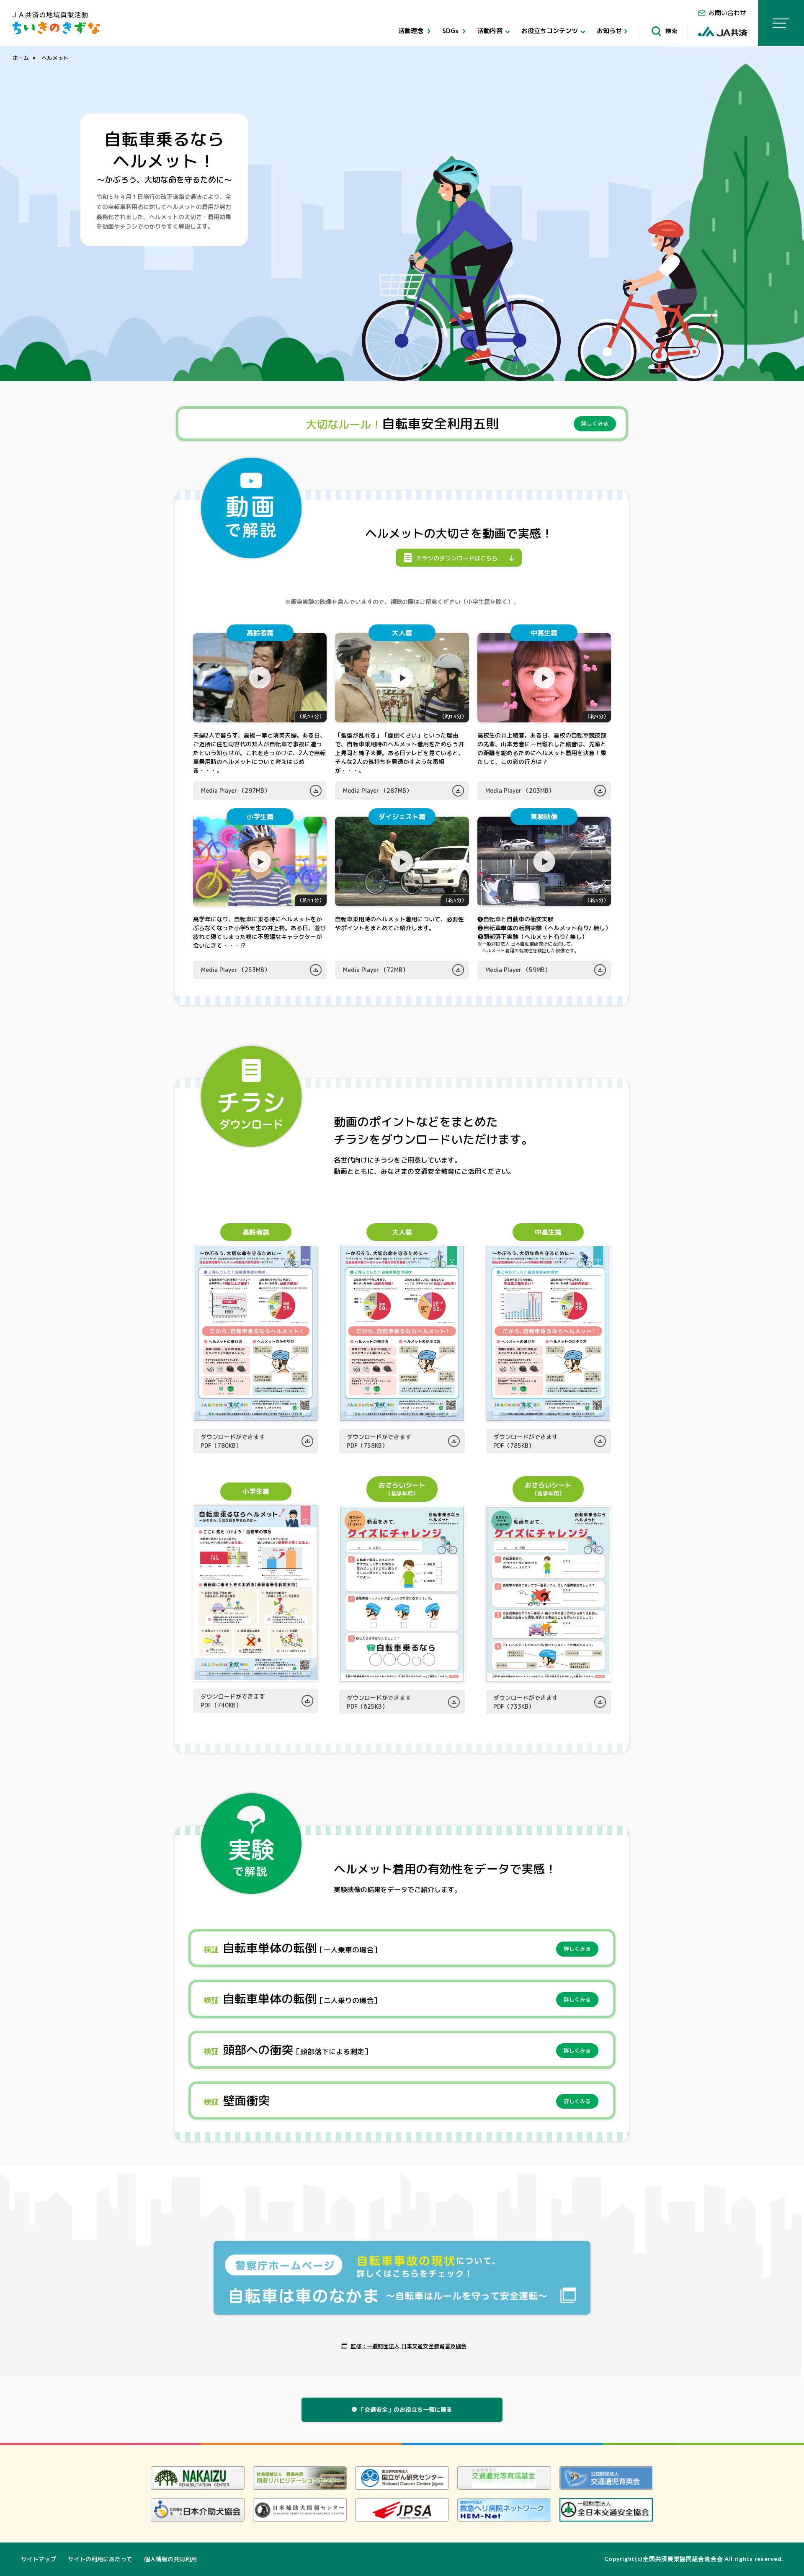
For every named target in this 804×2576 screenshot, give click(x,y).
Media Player (236, 790)
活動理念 (412, 31)
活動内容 (491, 31)
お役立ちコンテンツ (550, 31)
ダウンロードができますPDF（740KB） (233, 1701)
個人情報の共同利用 (170, 2559)
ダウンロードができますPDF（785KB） (526, 1441)
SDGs (451, 31)
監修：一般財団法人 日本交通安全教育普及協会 (408, 2346)
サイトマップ (39, 2559)
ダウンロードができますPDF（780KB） (233, 1441)
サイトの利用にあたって (100, 2559)
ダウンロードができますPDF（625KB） (379, 1702)
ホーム (21, 58)
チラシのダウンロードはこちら (458, 558)
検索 (670, 31)
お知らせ (609, 31)
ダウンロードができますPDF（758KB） (379, 1441)
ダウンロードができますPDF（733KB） (526, 1702)
